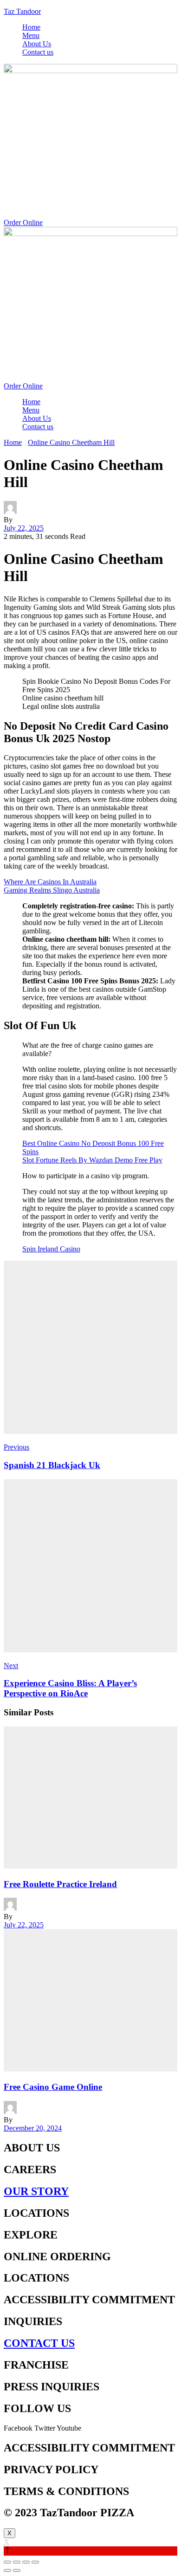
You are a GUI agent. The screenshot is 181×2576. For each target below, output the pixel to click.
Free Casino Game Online (53, 2087)
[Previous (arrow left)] (7, 2570)
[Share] (17, 2562)
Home (31, 27)
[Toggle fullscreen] (26, 2562)
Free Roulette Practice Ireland (60, 1884)
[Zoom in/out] (35, 2562)
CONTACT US (39, 2343)
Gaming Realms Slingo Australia (52, 890)
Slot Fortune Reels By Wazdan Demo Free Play (92, 1160)
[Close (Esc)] (7, 2562)
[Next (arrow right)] (17, 2570)
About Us (37, 44)
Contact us (38, 52)
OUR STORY (36, 2191)
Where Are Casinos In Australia (50, 882)
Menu (31, 35)
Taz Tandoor (22, 11)
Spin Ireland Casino (51, 1249)
